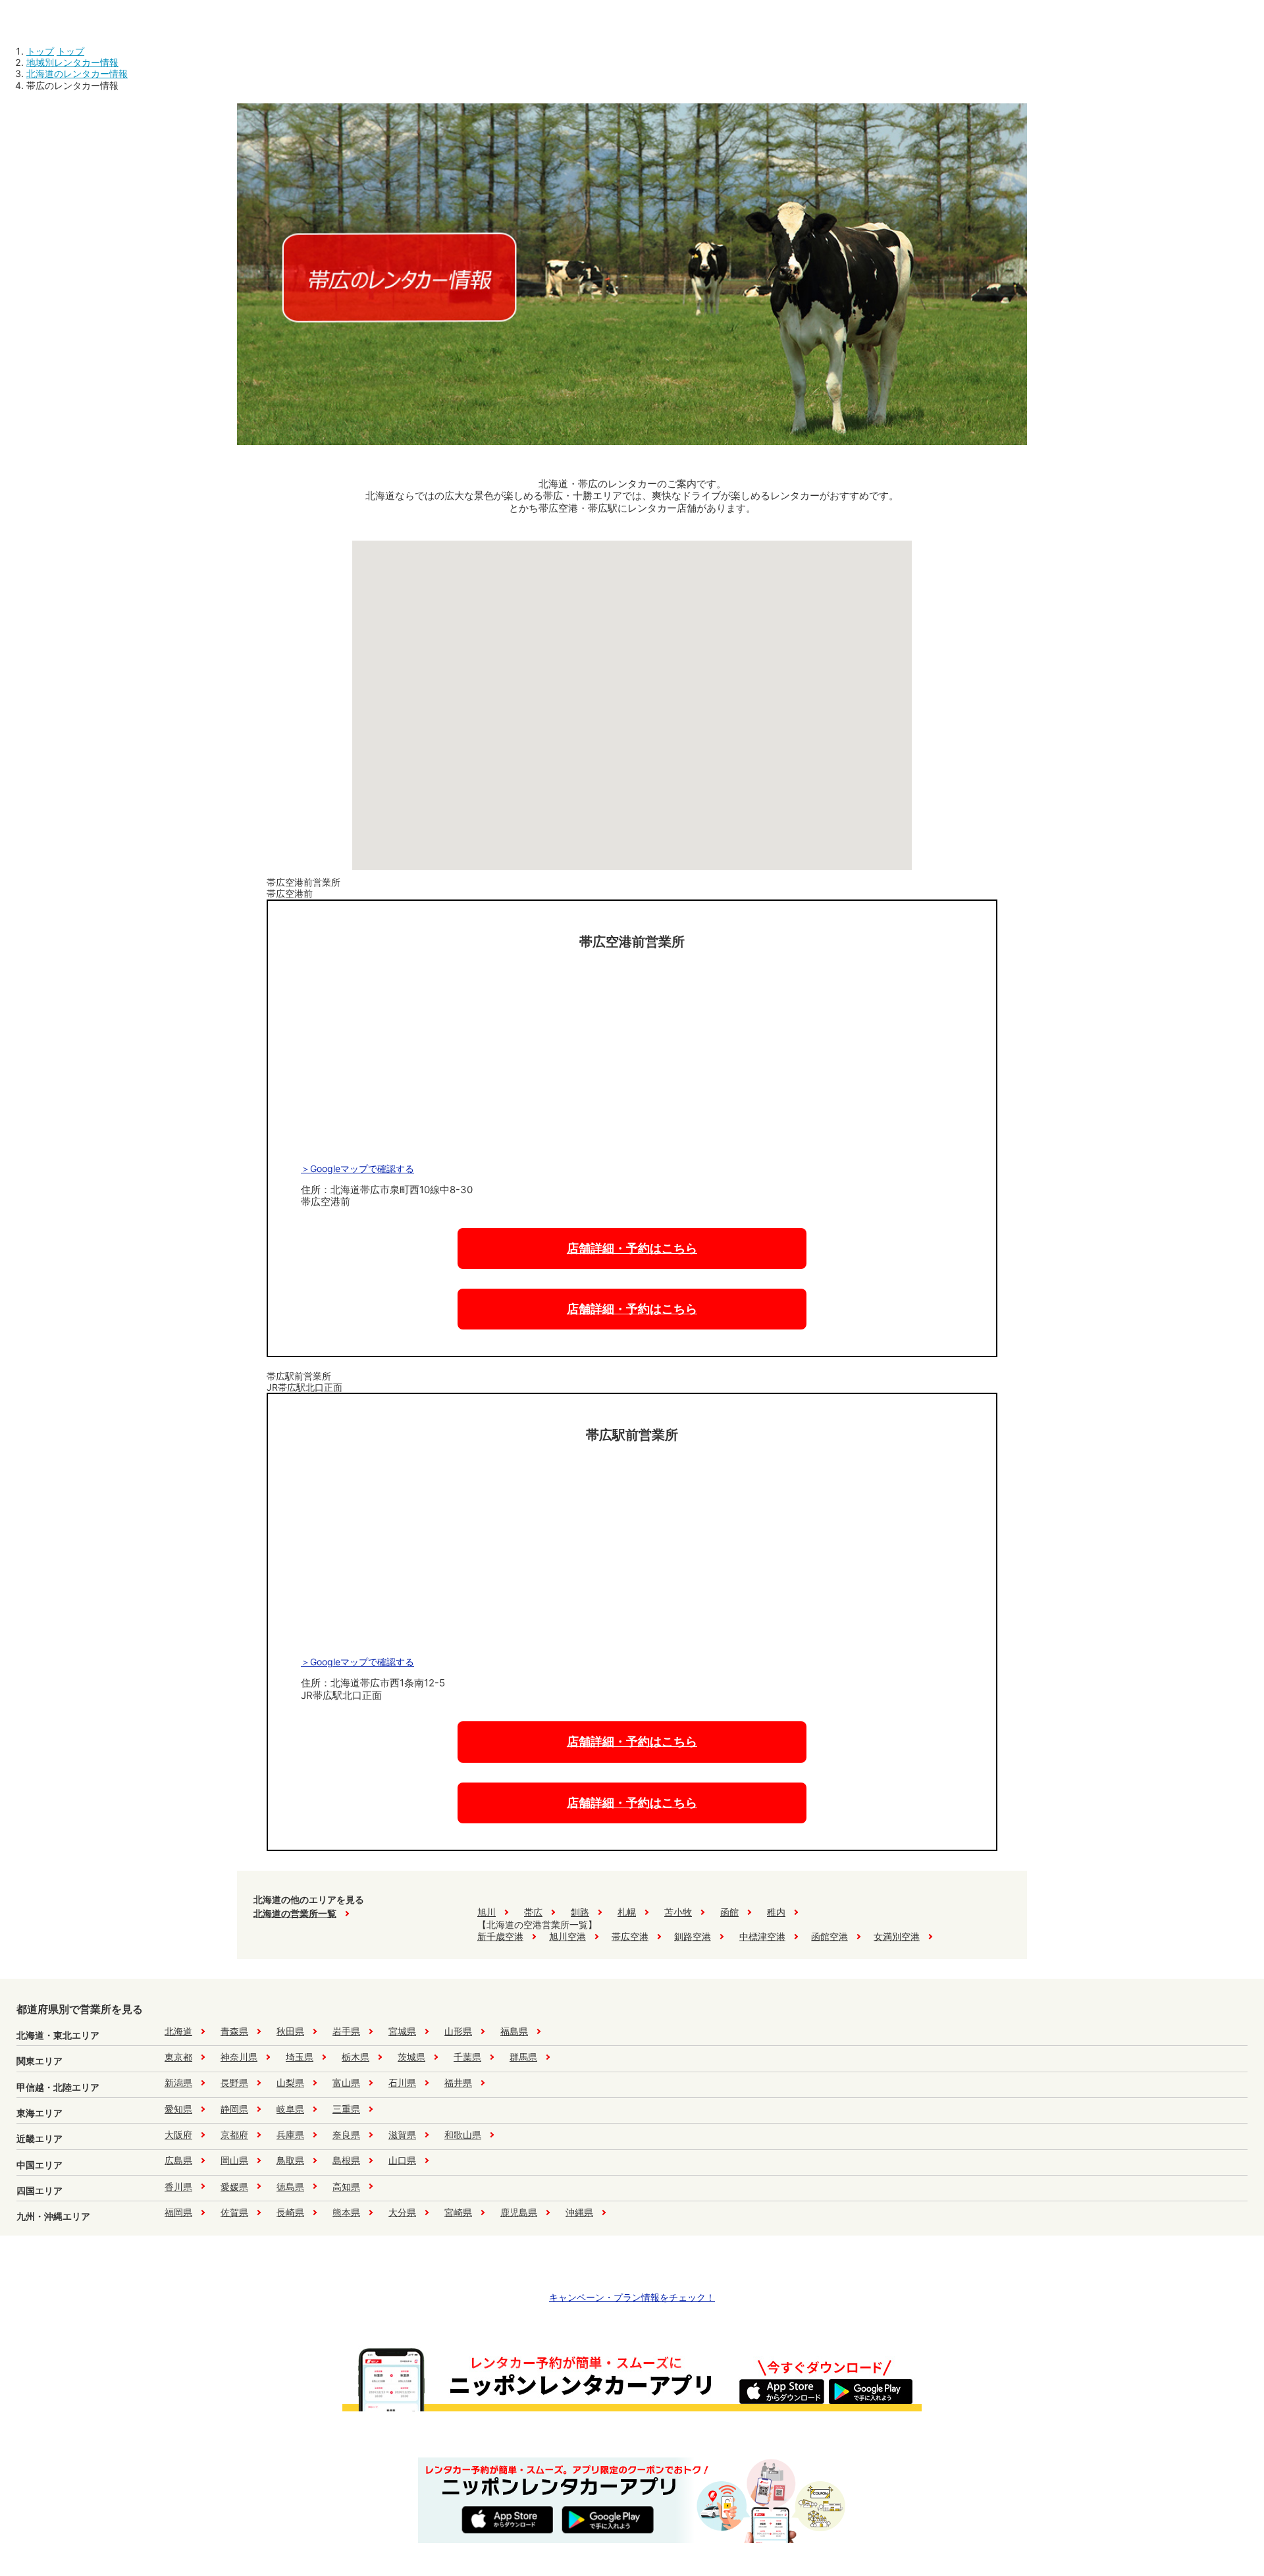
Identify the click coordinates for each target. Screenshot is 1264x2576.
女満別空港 (897, 1936)
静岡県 (234, 2109)
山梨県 (290, 2082)
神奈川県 (239, 2057)
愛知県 (178, 2109)
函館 (729, 1912)
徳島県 (290, 2187)
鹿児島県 (519, 2212)
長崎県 (290, 2212)
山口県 (402, 2160)
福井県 (458, 2082)
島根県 (346, 2160)
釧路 (580, 1912)
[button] (633, 773)
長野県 (234, 2082)
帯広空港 (630, 1936)
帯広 (533, 1912)
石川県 (402, 2082)
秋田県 (290, 2031)
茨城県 (411, 2057)
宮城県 (402, 2031)
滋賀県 (402, 2134)
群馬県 (523, 2057)
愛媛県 (234, 2187)
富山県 (346, 2082)
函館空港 (829, 1936)
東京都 (178, 2057)
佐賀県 (234, 2212)
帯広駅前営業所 (304, 1382)
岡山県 (234, 2160)
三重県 (346, 2109)
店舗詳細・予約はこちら (632, 1248)
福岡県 (178, 2212)
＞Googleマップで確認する (357, 1168)
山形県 (458, 2031)
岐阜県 (290, 2109)
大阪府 (178, 2134)
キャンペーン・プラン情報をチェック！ (632, 2297)
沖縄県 (579, 2212)
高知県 (346, 2187)
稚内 (776, 1912)
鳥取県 (290, 2160)
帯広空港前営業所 (303, 888)
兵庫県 (290, 2134)
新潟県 (178, 2082)
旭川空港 (567, 1936)
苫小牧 (678, 1912)
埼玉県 (300, 2057)
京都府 (234, 2134)
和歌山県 (463, 2134)
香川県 (178, 2187)
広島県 (178, 2160)
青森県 (234, 2031)
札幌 (627, 1912)
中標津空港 (762, 1936)
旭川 (487, 1912)
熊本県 (346, 2212)
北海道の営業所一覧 (295, 1913)
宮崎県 (458, 2212)
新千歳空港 (500, 1936)
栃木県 (355, 2057)
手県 (346, 2031)
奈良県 (346, 2134)
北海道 (178, 2031)
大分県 (402, 2212)
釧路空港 (693, 1936)
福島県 (514, 2031)
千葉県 (467, 2057)
